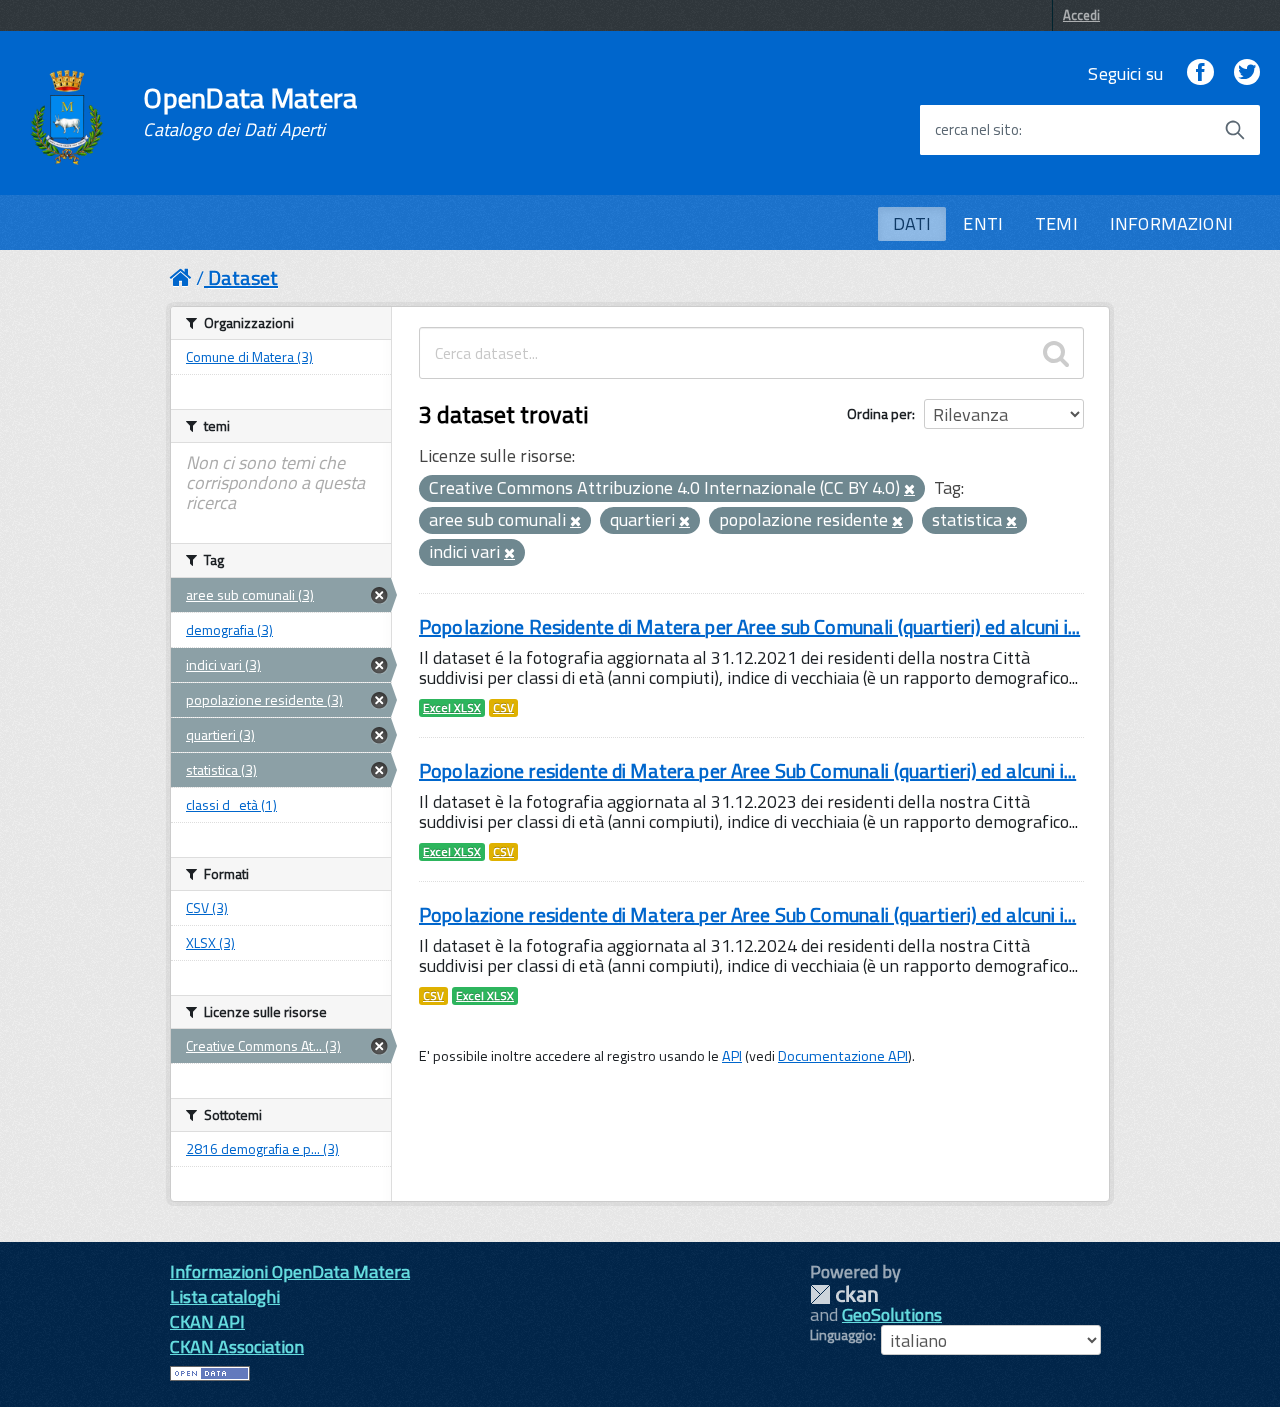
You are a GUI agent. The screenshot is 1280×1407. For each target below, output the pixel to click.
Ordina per (879, 413)
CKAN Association (237, 1346)
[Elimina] (909, 490)
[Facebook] (1200, 73)
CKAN (844, 1294)
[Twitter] (1247, 73)
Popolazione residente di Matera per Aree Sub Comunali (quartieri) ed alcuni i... (747, 770)
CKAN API (207, 1321)
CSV (503, 708)
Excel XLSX (452, 708)
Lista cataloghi (225, 1296)
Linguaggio (841, 1335)
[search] (1056, 353)
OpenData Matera (250, 112)
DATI (912, 223)
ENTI (983, 223)
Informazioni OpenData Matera (290, 1271)
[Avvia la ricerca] (1235, 130)
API (732, 1056)
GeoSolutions (892, 1314)
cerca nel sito (977, 130)
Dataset (243, 277)
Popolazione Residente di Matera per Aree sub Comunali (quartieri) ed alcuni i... (749, 626)
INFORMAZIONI (1171, 223)
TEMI (1056, 223)
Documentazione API (843, 1056)
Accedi (1081, 15)
